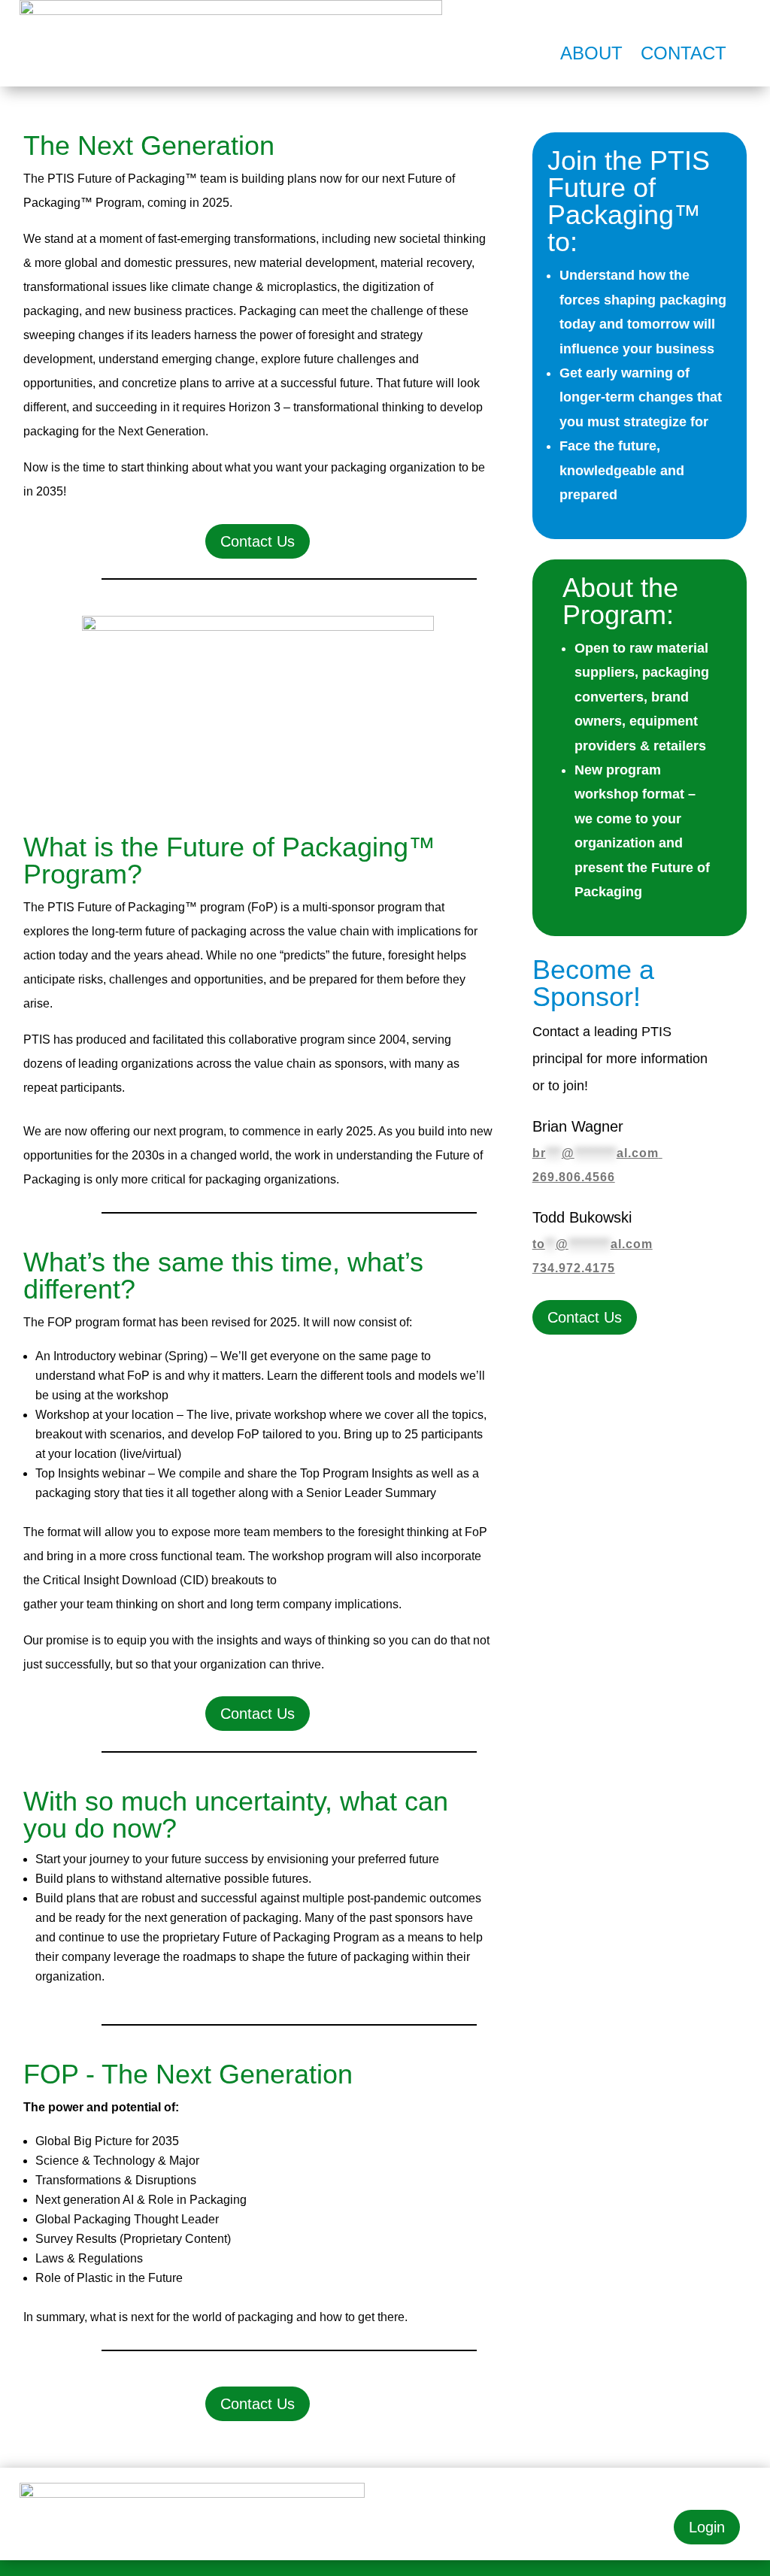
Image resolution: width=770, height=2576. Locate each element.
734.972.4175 (574, 1268)
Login (707, 2527)
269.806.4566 (574, 1177)
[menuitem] (591, 53)
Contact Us (258, 541)
